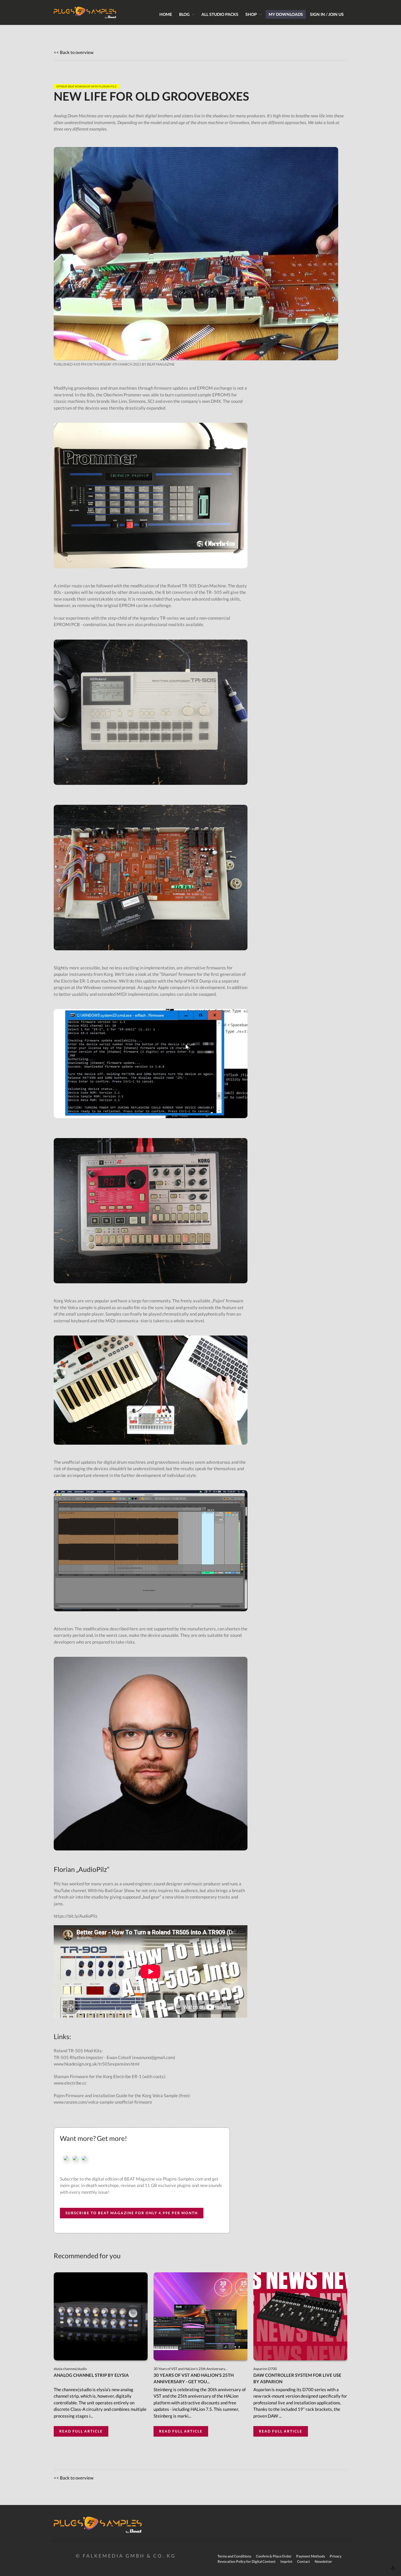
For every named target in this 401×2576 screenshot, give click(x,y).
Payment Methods (311, 2556)
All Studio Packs (220, 14)
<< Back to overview (74, 52)
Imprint (286, 2561)
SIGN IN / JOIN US (327, 14)
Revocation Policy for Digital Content (247, 2561)
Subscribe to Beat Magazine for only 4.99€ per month (132, 2213)
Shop (251, 14)
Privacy (336, 2556)
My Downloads (286, 14)
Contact (304, 2561)
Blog (184, 14)
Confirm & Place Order (274, 2556)
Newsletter (323, 2561)
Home (166, 14)
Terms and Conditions (234, 2556)
